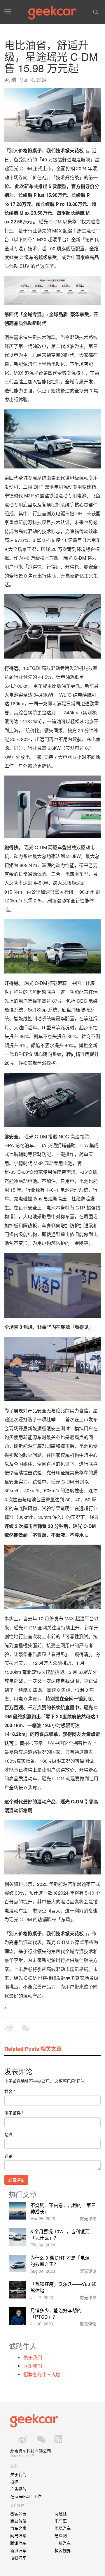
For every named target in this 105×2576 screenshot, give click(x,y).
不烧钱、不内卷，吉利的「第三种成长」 (63, 2208)
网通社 (61, 2513)
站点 (8, 2134)
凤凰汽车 (63, 2528)
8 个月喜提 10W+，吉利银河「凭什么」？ (60, 2235)
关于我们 (33, 2357)
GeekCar (52, 13)
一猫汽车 (63, 2543)
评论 (8, 2156)
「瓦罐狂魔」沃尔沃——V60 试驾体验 (63, 2287)
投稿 (14, 2482)
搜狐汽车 (18, 2558)
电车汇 (61, 2521)
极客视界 (63, 2550)
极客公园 (18, 2513)
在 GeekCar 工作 (26, 2496)
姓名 (10, 2091)
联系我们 (33, 2366)
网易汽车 (18, 2535)
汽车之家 (18, 2528)
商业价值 (18, 2521)
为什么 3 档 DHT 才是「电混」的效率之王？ (62, 2261)
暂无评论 (88, 2218)
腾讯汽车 (18, 2543)
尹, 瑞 (10, 80)
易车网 (61, 2535)
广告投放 (18, 2489)
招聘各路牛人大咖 (42, 2374)
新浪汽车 (18, 2550)
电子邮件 (14, 2113)
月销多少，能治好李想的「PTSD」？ (56, 2314)
